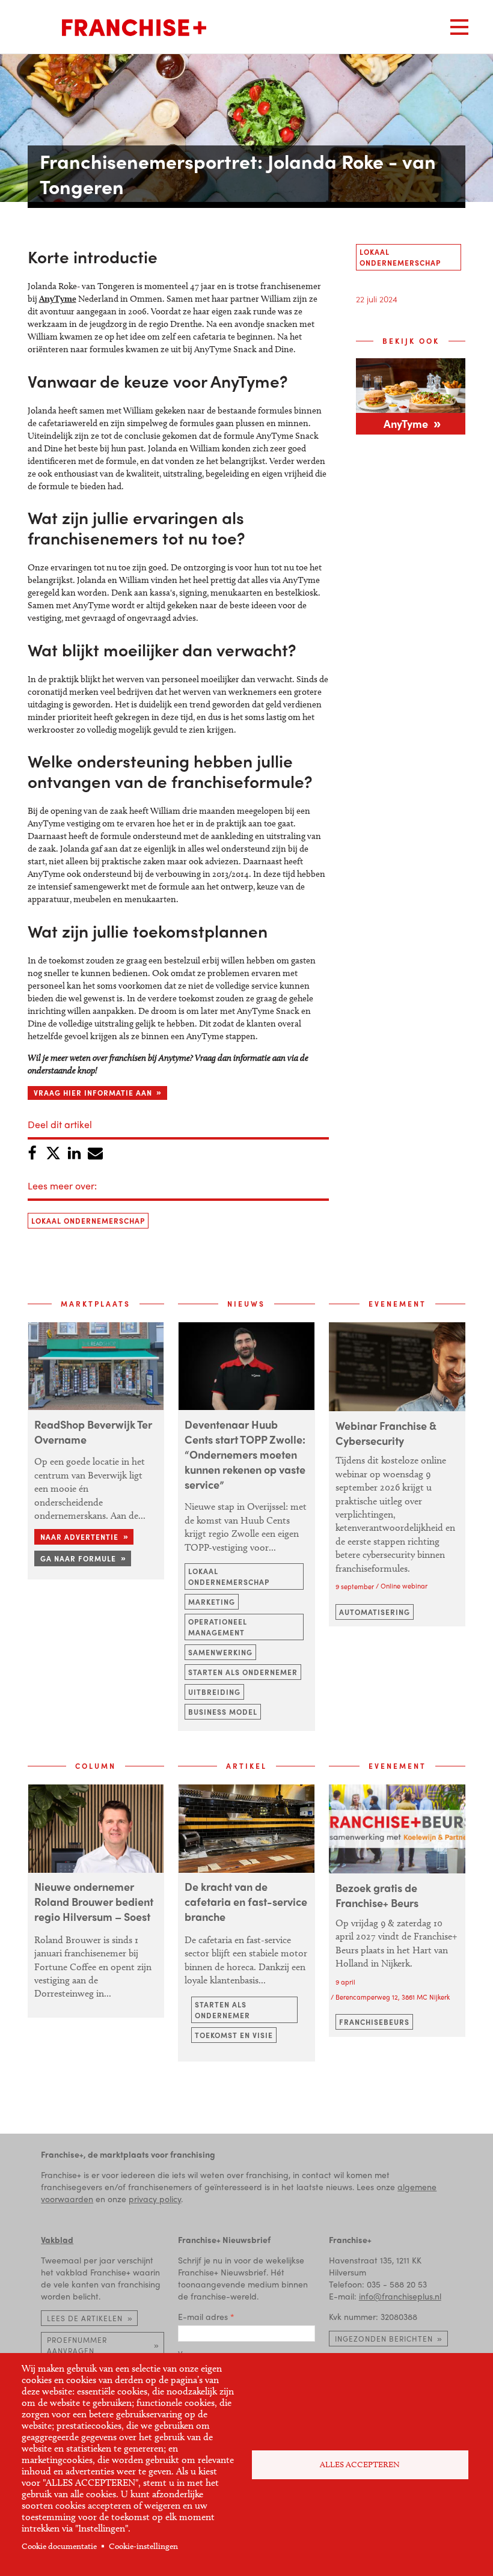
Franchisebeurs (374, 2022)
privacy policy (155, 2199)
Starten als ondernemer (243, 1672)
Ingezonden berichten (384, 2339)
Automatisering (375, 1612)
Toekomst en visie (234, 2035)
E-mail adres (203, 2316)
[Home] (134, 28)
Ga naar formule (78, 1558)
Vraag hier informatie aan (93, 1093)
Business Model (223, 1712)
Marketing (212, 1602)
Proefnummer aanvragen (77, 2345)
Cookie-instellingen (143, 2546)
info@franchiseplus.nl (400, 2296)
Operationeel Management (218, 1627)
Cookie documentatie (59, 2546)
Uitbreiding (214, 1692)
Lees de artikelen (85, 2318)
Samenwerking (220, 1652)
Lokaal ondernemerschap (88, 1221)
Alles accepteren (360, 2465)
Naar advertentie (79, 1537)
